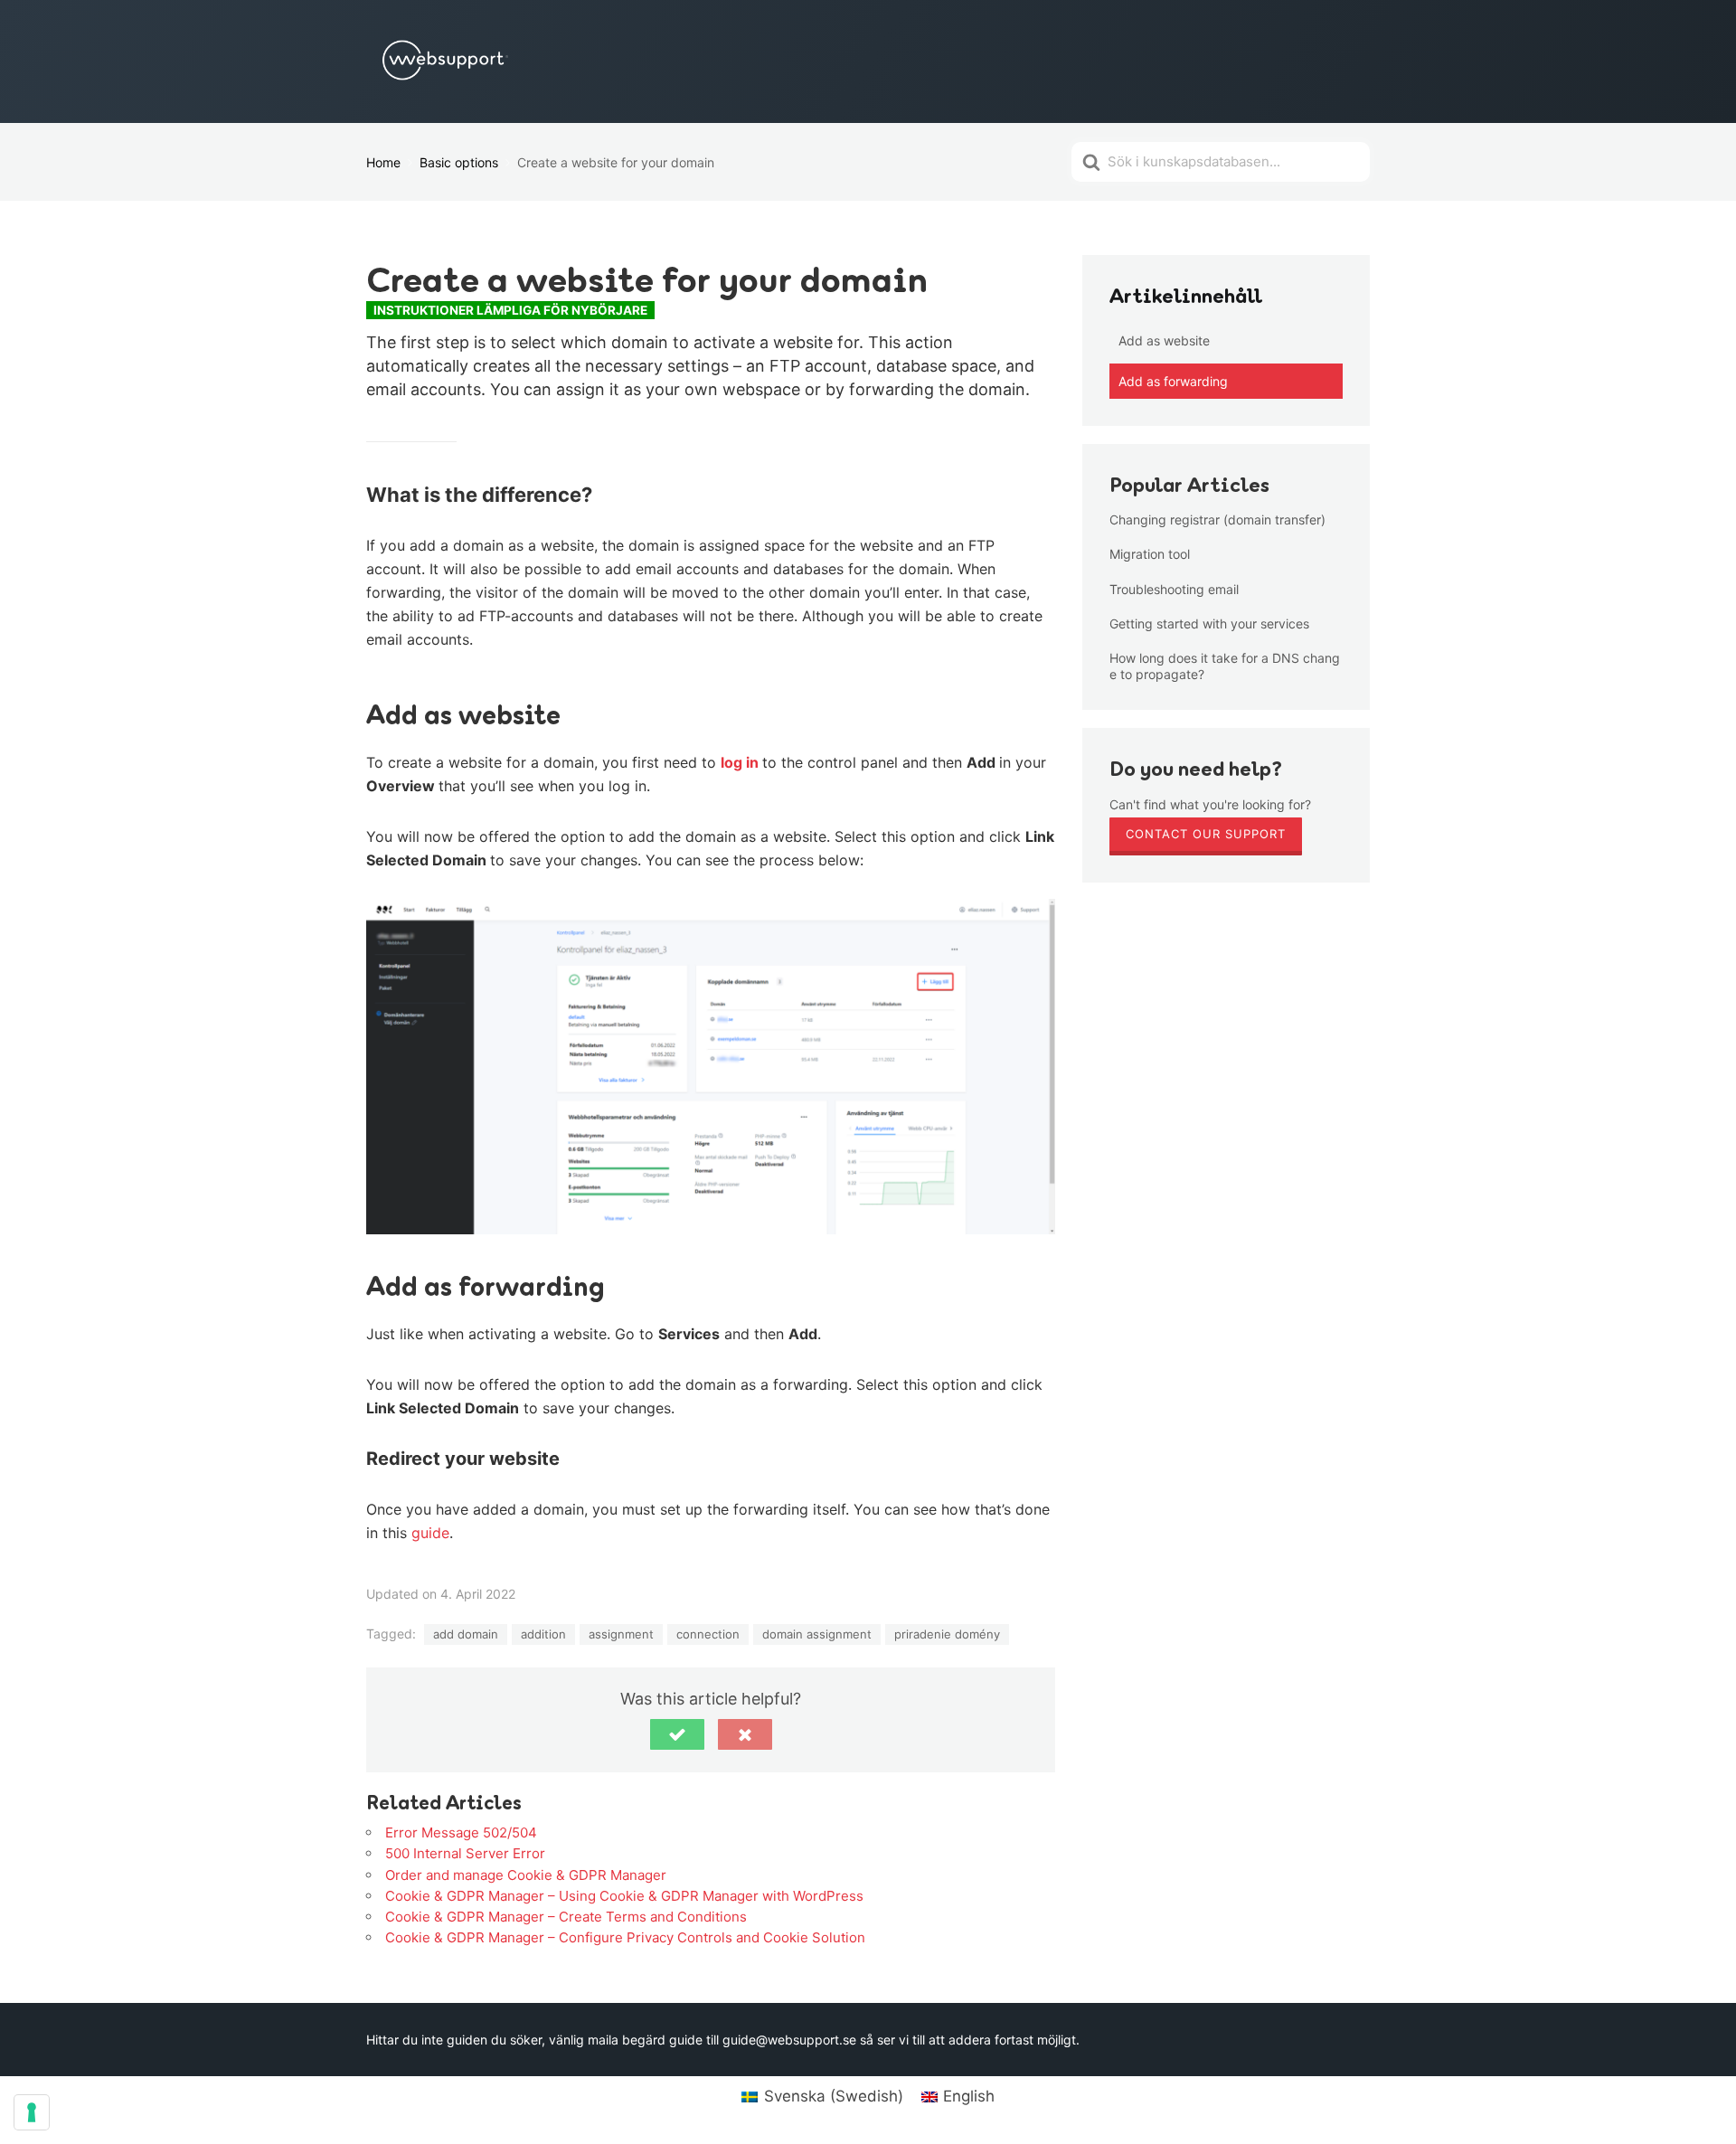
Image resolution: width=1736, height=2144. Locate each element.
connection (708, 1634)
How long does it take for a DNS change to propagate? (1225, 666)
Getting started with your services (1209, 623)
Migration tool (1150, 554)
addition (543, 1634)
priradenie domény (947, 1634)
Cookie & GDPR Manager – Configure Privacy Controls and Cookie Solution (625, 1937)
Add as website (1164, 340)
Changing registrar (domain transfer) (1217, 519)
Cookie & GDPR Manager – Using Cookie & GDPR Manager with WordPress (624, 1896)
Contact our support (1206, 834)
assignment (621, 1634)
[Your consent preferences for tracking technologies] (32, 2112)
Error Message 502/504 (461, 1832)
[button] (677, 1734)
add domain (466, 1634)
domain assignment (817, 1634)
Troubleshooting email (1174, 589)
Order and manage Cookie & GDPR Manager (526, 1875)
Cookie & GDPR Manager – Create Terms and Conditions (566, 1917)
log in (741, 762)
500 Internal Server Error (465, 1853)
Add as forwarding (1173, 381)
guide (430, 1533)
